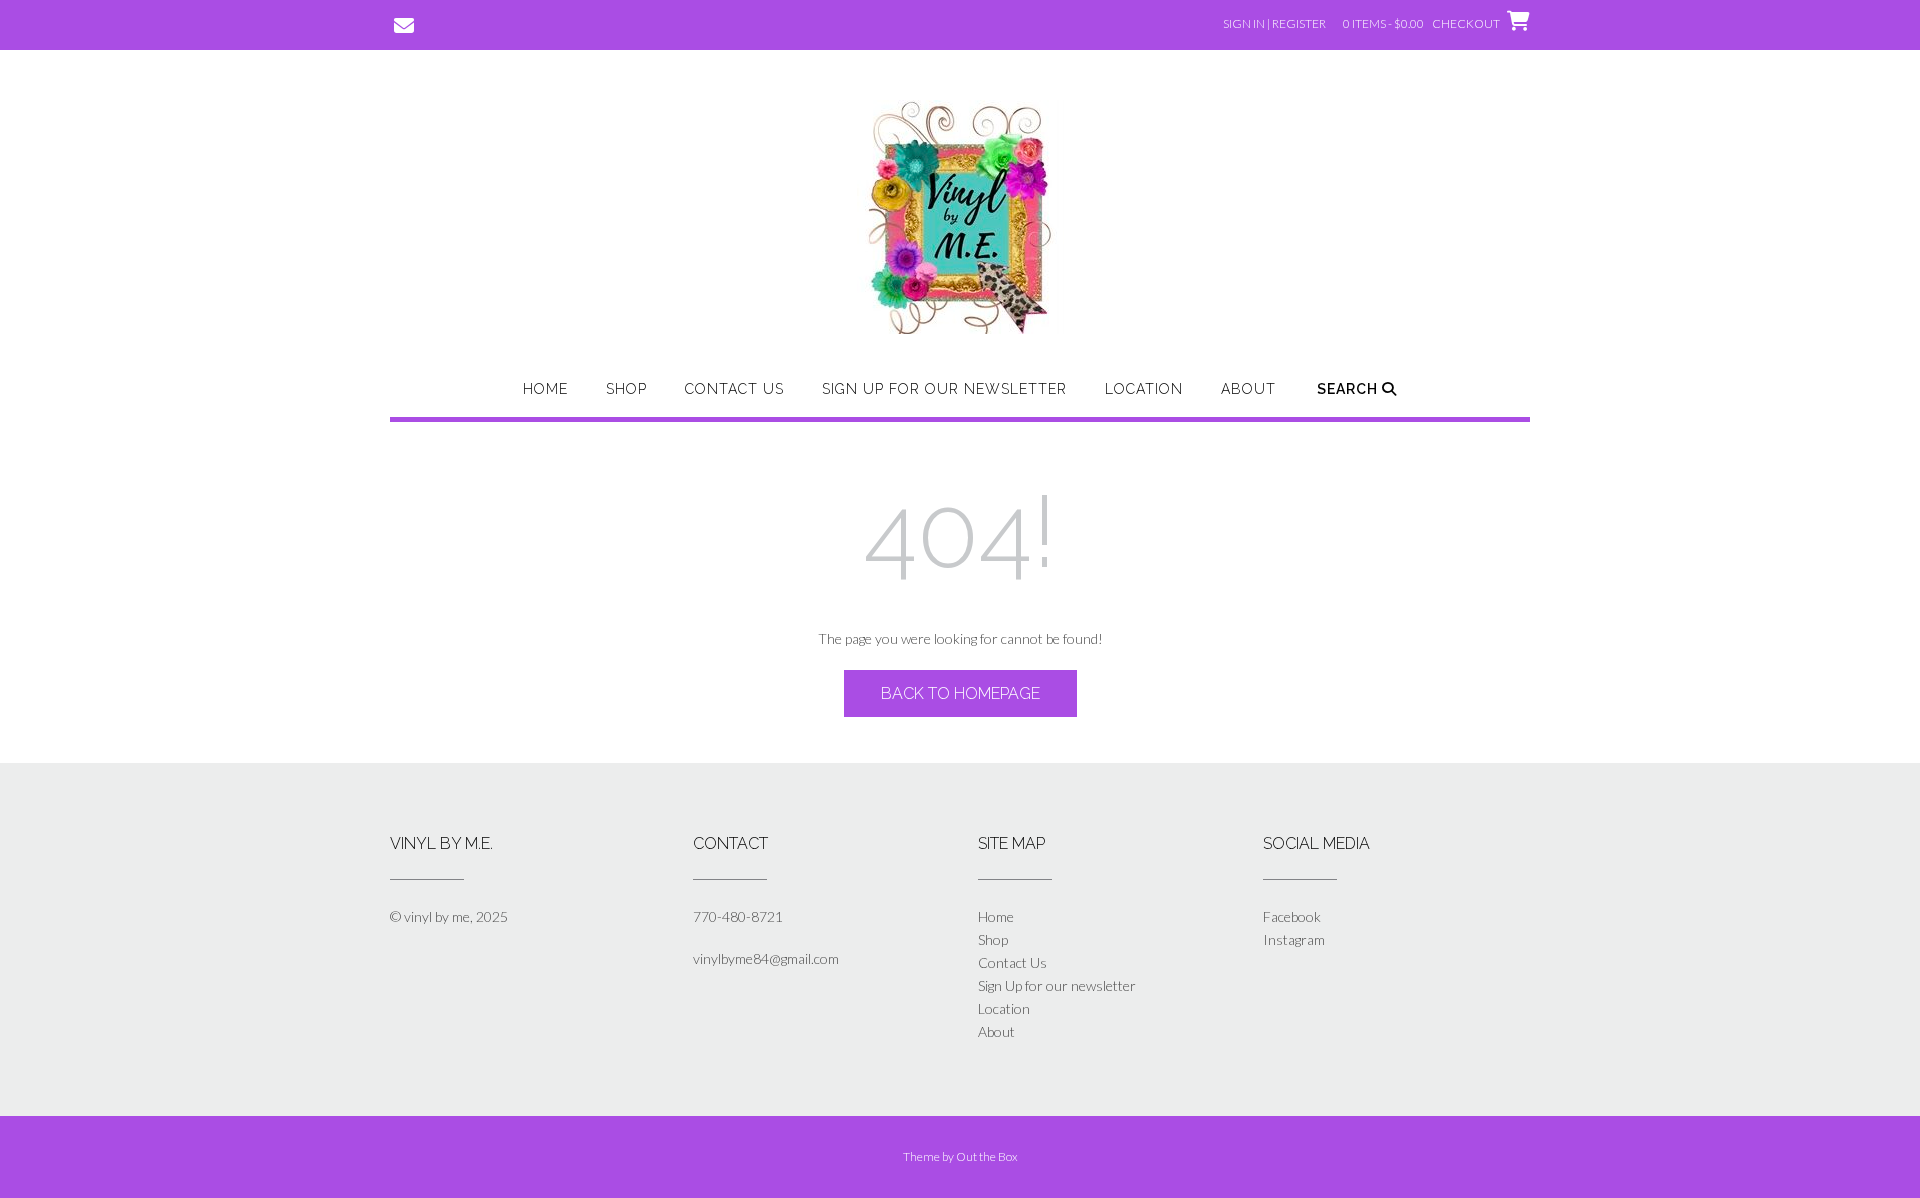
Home (545, 389)
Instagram (1294, 939)
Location (1144, 389)
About (1248, 389)
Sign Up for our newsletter (944, 389)
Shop (626, 389)
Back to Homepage (960, 693)
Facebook (1292, 916)
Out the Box (987, 1156)
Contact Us (734, 389)
